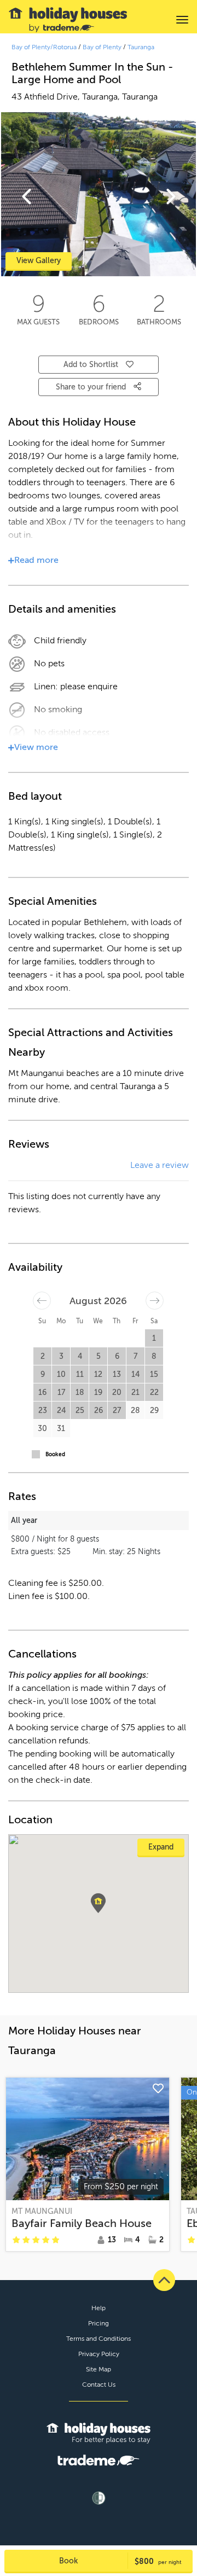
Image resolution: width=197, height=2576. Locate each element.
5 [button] (99, 1356)
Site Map (99, 2369)
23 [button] (43, 1411)
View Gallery (39, 261)
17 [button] (61, 1392)
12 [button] (98, 1374)
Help (99, 2308)
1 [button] (154, 1338)
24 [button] (61, 1411)
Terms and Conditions (99, 2339)
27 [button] (117, 1411)
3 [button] (61, 1356)
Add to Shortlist (91, 365)
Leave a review (160, 1165)
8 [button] (154, 1356)
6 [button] (117, 1356)
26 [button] (99, 1411)
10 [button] (61, 1374)
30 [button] (42, 1429)
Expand (161, 1847)
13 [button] (117, 1374)
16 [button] (42, 1392)
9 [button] (43, 1374)
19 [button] (98, 1392)
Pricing (99, 2323)
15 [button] (154, 1374)
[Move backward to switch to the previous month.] (42, 1301)
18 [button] (80, 1392)
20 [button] (117, 1392)
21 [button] (135, 1392)
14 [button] (135, 1374)
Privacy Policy (99, 2354)
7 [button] (135, 1356)
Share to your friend (92, 387)
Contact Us (99, 2385)
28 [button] (135, 1411)
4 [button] (80, 1356)
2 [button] (43, 1356)
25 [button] (80, 1411)
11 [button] (80, 1374)
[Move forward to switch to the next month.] (155, 1301)
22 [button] (154, 1392)
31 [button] (61, 1429)
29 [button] (154, 1411)
